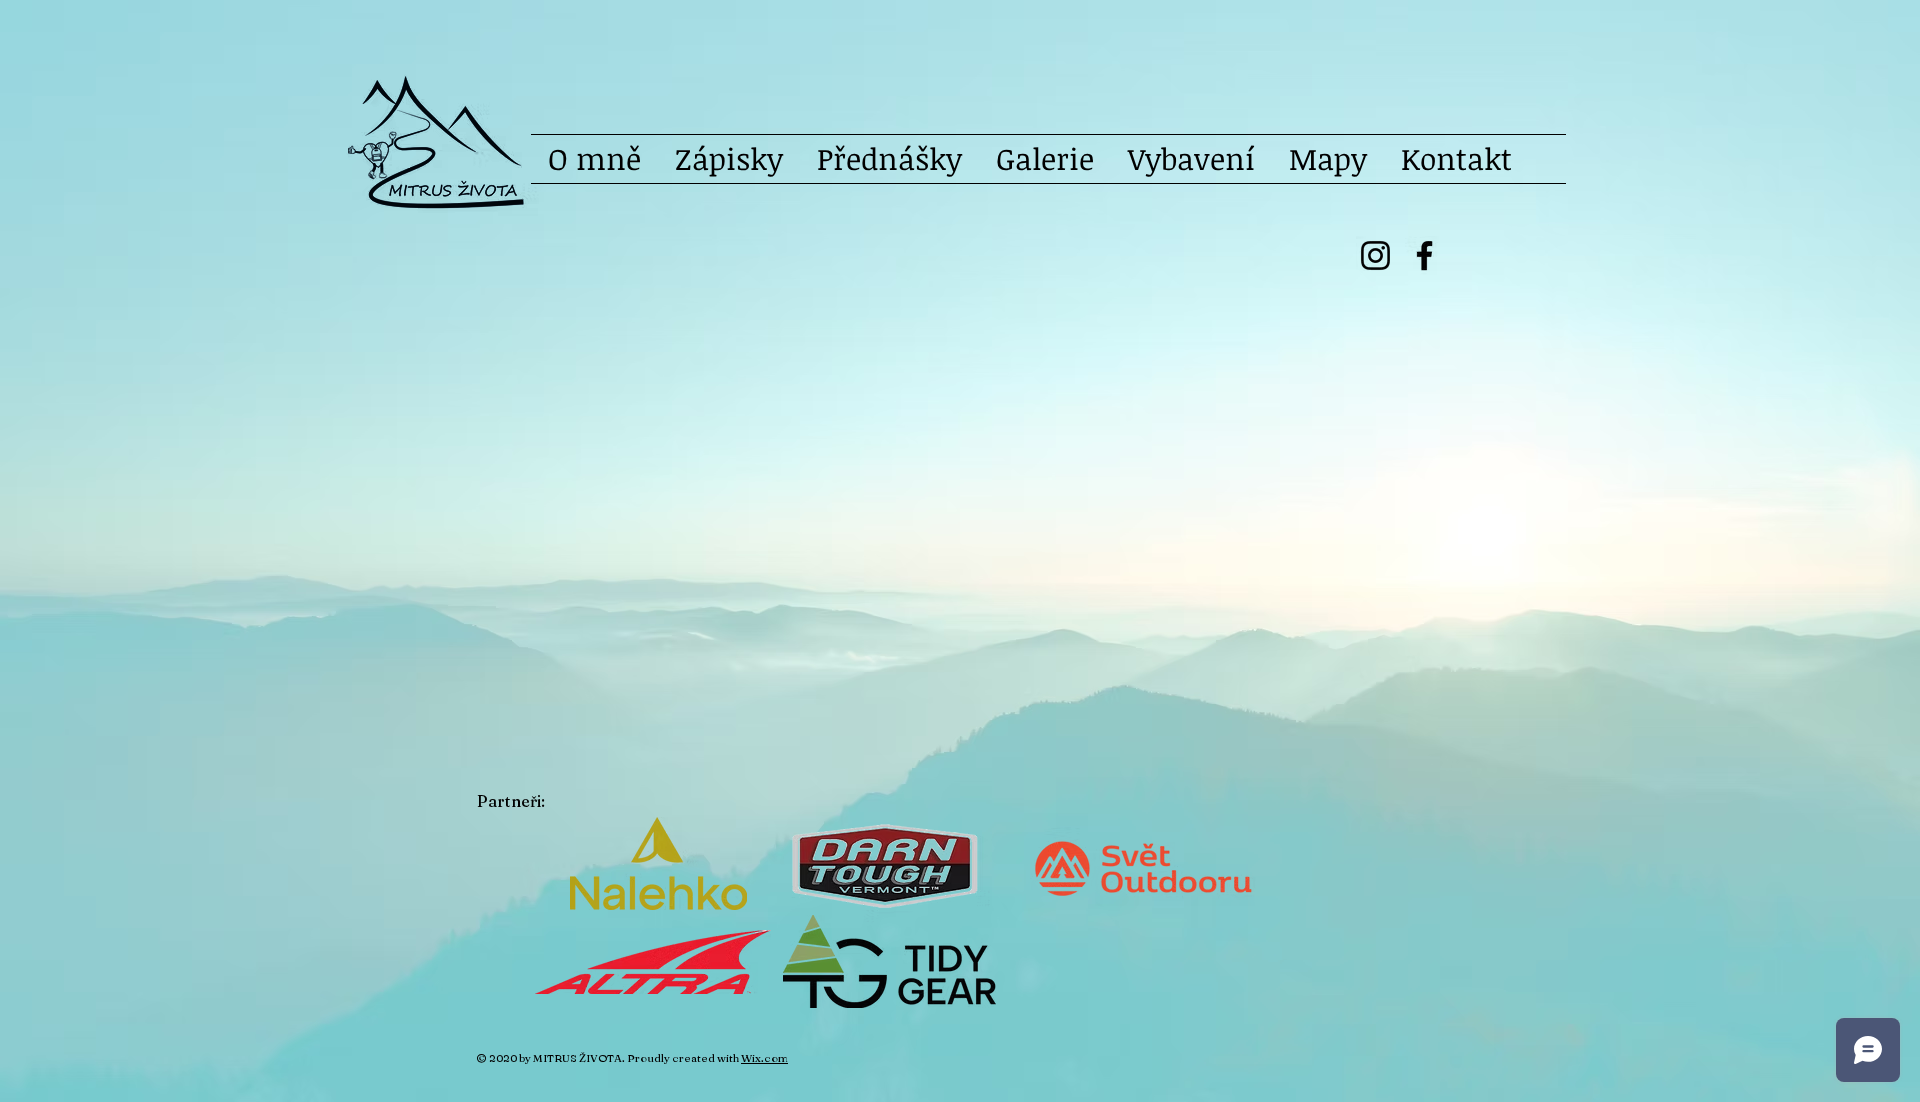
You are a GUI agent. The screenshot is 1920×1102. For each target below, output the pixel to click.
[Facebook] (1424, 255)
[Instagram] (1375, 255)
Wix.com (764, 1058)
